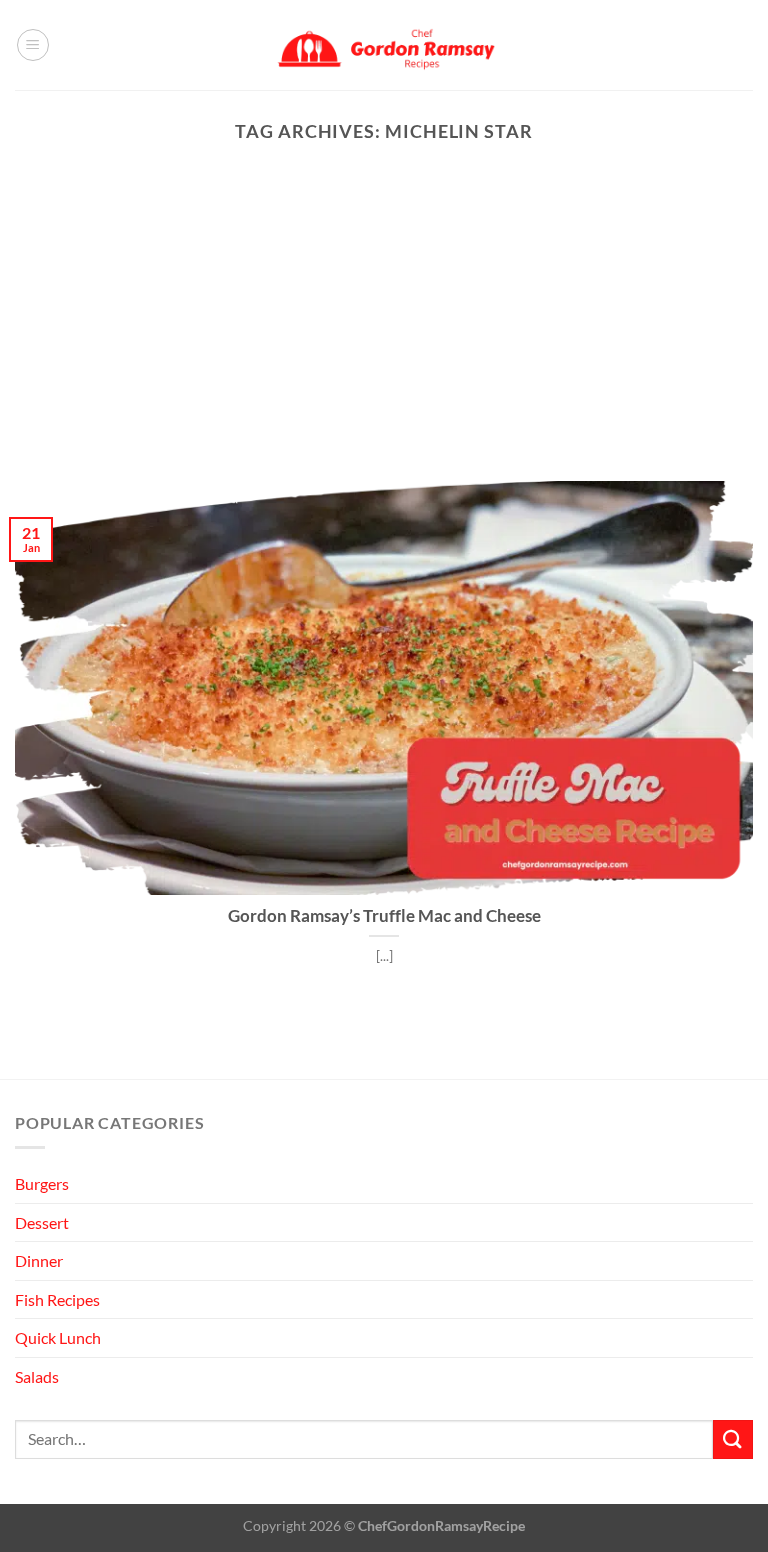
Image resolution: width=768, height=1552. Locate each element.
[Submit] (733, 1439)
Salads (37, 1376)
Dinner (39, 1260)
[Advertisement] (384, 331)
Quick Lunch (58, 1337)
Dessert (42, 1222)
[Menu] (33, 45)
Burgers (42, 1183)
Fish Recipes (57, 1299)
